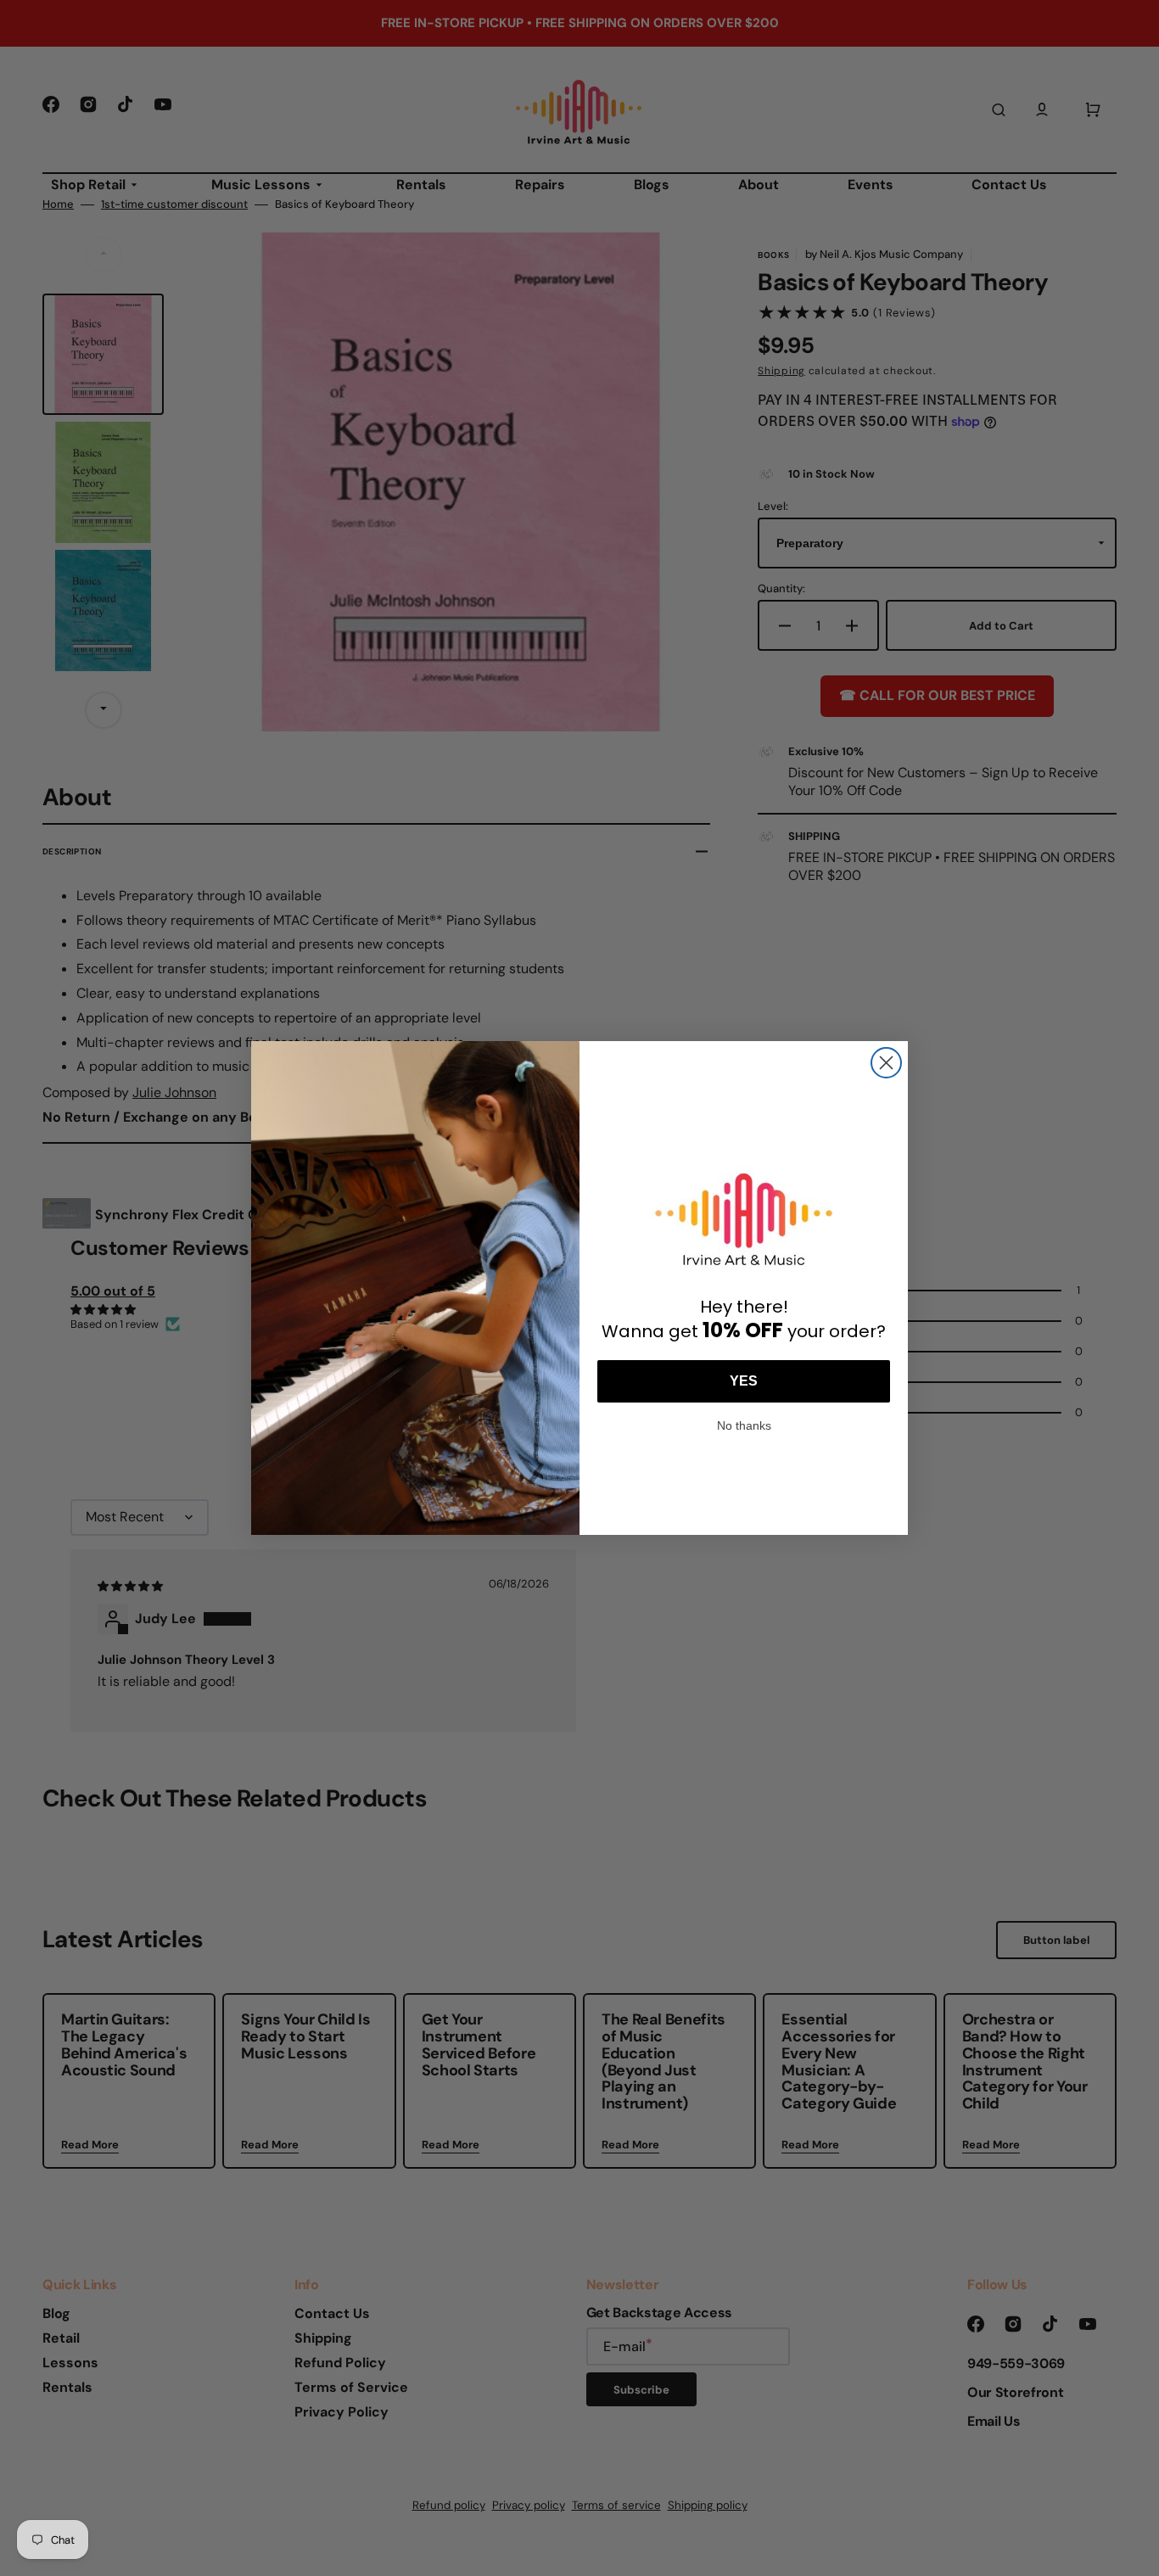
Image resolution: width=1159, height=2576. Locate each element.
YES (744, 1381)
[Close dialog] (886, 1063)
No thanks (744, 1424)
